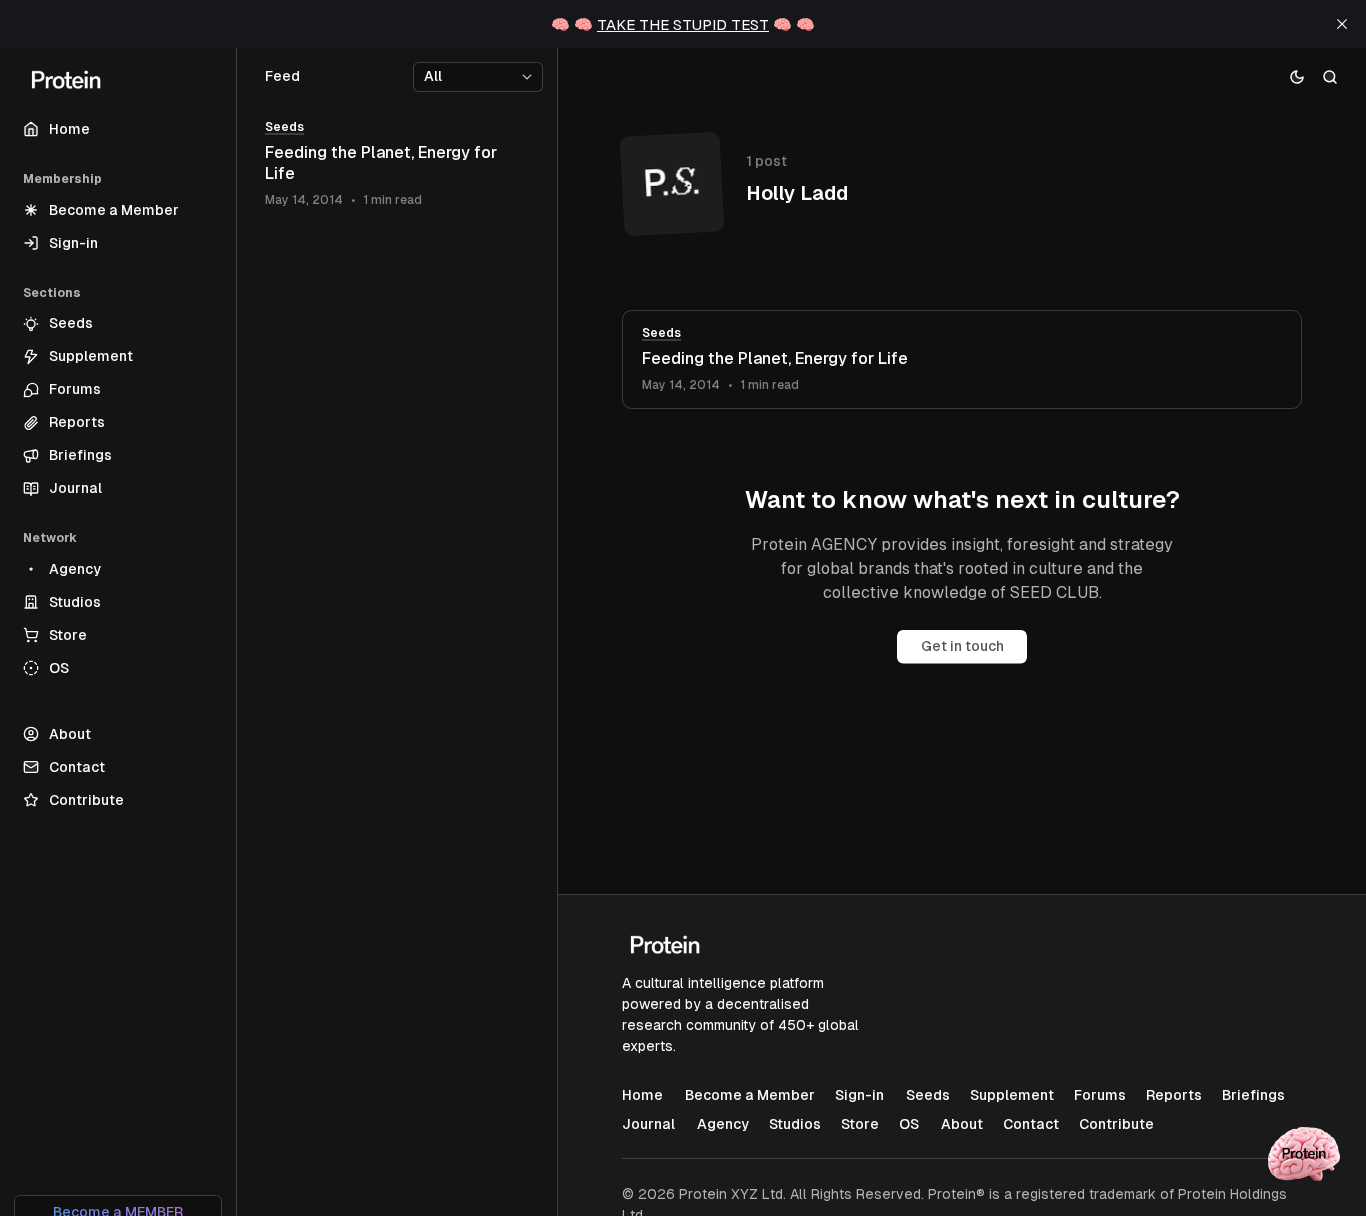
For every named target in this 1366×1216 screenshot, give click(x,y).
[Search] (1330, 76)
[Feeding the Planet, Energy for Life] (962, 359)
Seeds (661, 333)
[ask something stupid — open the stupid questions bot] (1304, 1154)
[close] (1342, 24)
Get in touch (962, 646)
